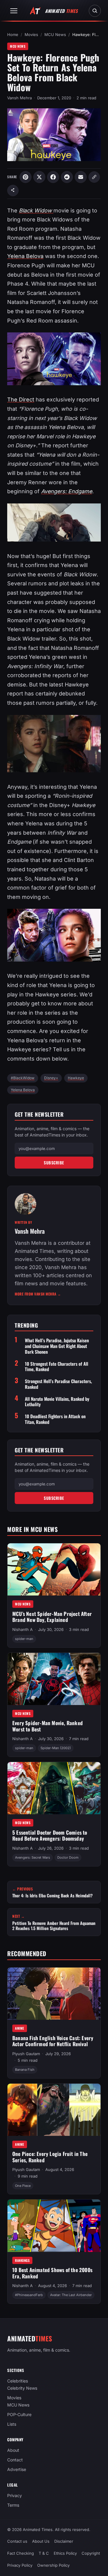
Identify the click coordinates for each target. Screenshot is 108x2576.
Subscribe (54, 1163)
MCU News (55, 35)
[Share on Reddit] (67, 177)
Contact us (17, 2541)
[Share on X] (39, 177)
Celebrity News (22, 2388)
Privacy (15, 2496)
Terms (13, 2505)
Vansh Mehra (19, 98)
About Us (41, 2541)
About (13, 2450)
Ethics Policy (65, 2553)
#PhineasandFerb (29, 2295)
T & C (44, 2553)
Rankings (22, 2260)
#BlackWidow (23, 1078)
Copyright (91, 2553)
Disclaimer (64, 2541)
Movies (31, 35)
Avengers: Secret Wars (33, 1857)
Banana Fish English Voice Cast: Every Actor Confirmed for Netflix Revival (53, 2041)
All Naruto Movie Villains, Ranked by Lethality (57, 1402)
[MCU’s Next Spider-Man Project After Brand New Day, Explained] (54, 1569)
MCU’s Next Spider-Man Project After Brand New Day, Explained (52, 1617)
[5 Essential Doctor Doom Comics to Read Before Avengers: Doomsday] (54, 1788)
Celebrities (18, 2381)
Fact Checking (21, 2553)
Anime (20, 2028)
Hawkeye (76, 1078)
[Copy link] (94, 177)
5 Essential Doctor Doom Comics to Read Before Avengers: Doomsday (50, 1836)
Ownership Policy (53, 2565)
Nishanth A (22, 1629)
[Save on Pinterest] (25, 177)
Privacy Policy (20, 2565)
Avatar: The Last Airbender (71, 2295)
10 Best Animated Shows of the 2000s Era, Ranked (52, 2273)
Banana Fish (25, 2070)
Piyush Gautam (26, 2054)
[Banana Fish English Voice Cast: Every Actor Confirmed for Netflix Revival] (54, 1994)
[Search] (95, 11)
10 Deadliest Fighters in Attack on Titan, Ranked (55, 1419)
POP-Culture (19, 2415)
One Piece (23, 2186)
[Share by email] (81, 177)
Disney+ (51, 1078)
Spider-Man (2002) (56, 1748)
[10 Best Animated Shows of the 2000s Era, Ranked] (54, 2226)
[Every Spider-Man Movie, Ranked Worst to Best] (54, 1679)
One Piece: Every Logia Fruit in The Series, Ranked (50, 2157)
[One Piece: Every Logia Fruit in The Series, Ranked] (54, 2110)
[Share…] (13, 191)
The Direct (21, 399)
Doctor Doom (68, 1857)
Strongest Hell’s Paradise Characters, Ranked (58, 1384)
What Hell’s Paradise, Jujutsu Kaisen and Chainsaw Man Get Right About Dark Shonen (57, 1346)
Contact (15, 2460)
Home (13, 35)
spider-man (24, 1639)
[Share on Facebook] (53, 177)
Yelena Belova (25, 256)
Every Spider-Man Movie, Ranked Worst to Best (48, 1726)
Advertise (17, 2470)
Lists (12, 2424)
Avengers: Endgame (67, 491)
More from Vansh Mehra (38, 1294)
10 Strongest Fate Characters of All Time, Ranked (57, 1367)
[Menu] (14, 11)
